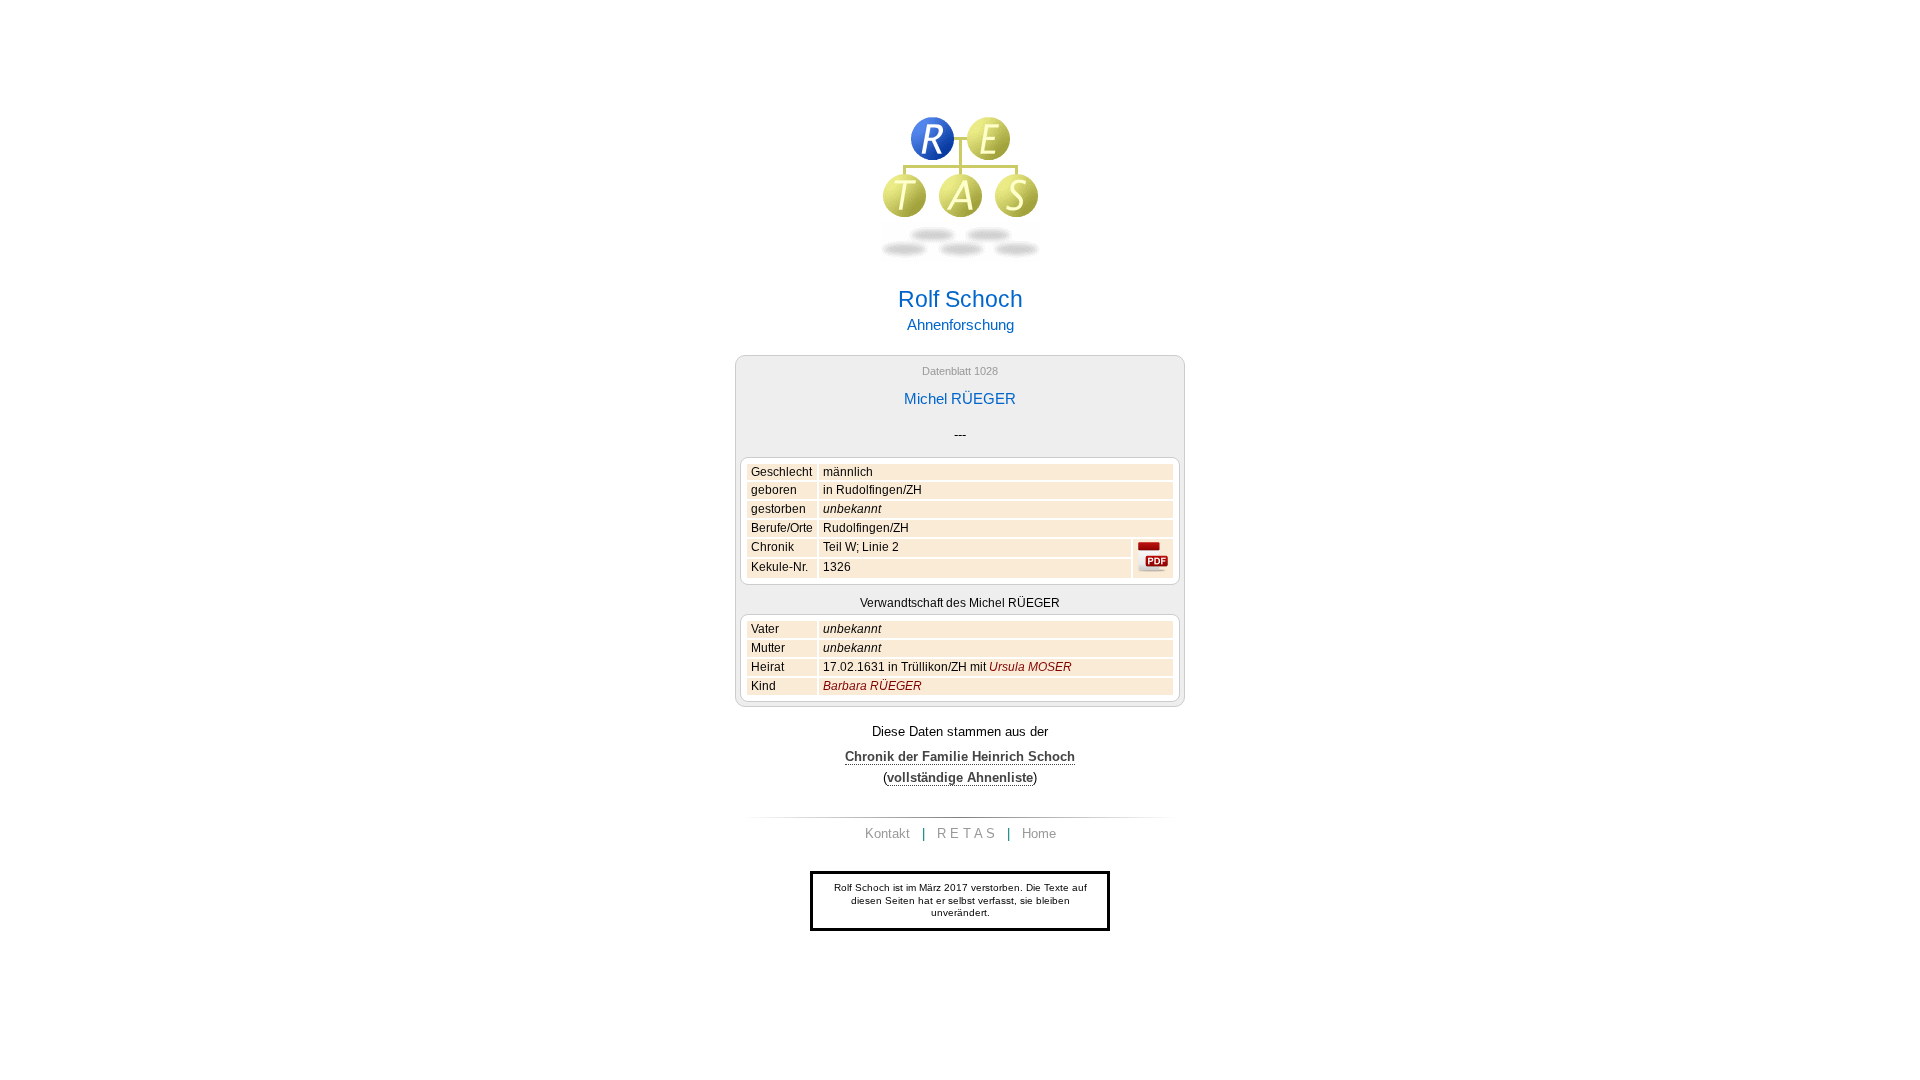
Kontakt (887, 833)
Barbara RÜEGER (872, 686)
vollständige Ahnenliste (960, 777)
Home (1039, 833)
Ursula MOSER (1030, 667)
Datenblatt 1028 (960, 371)
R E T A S (966, 833)
